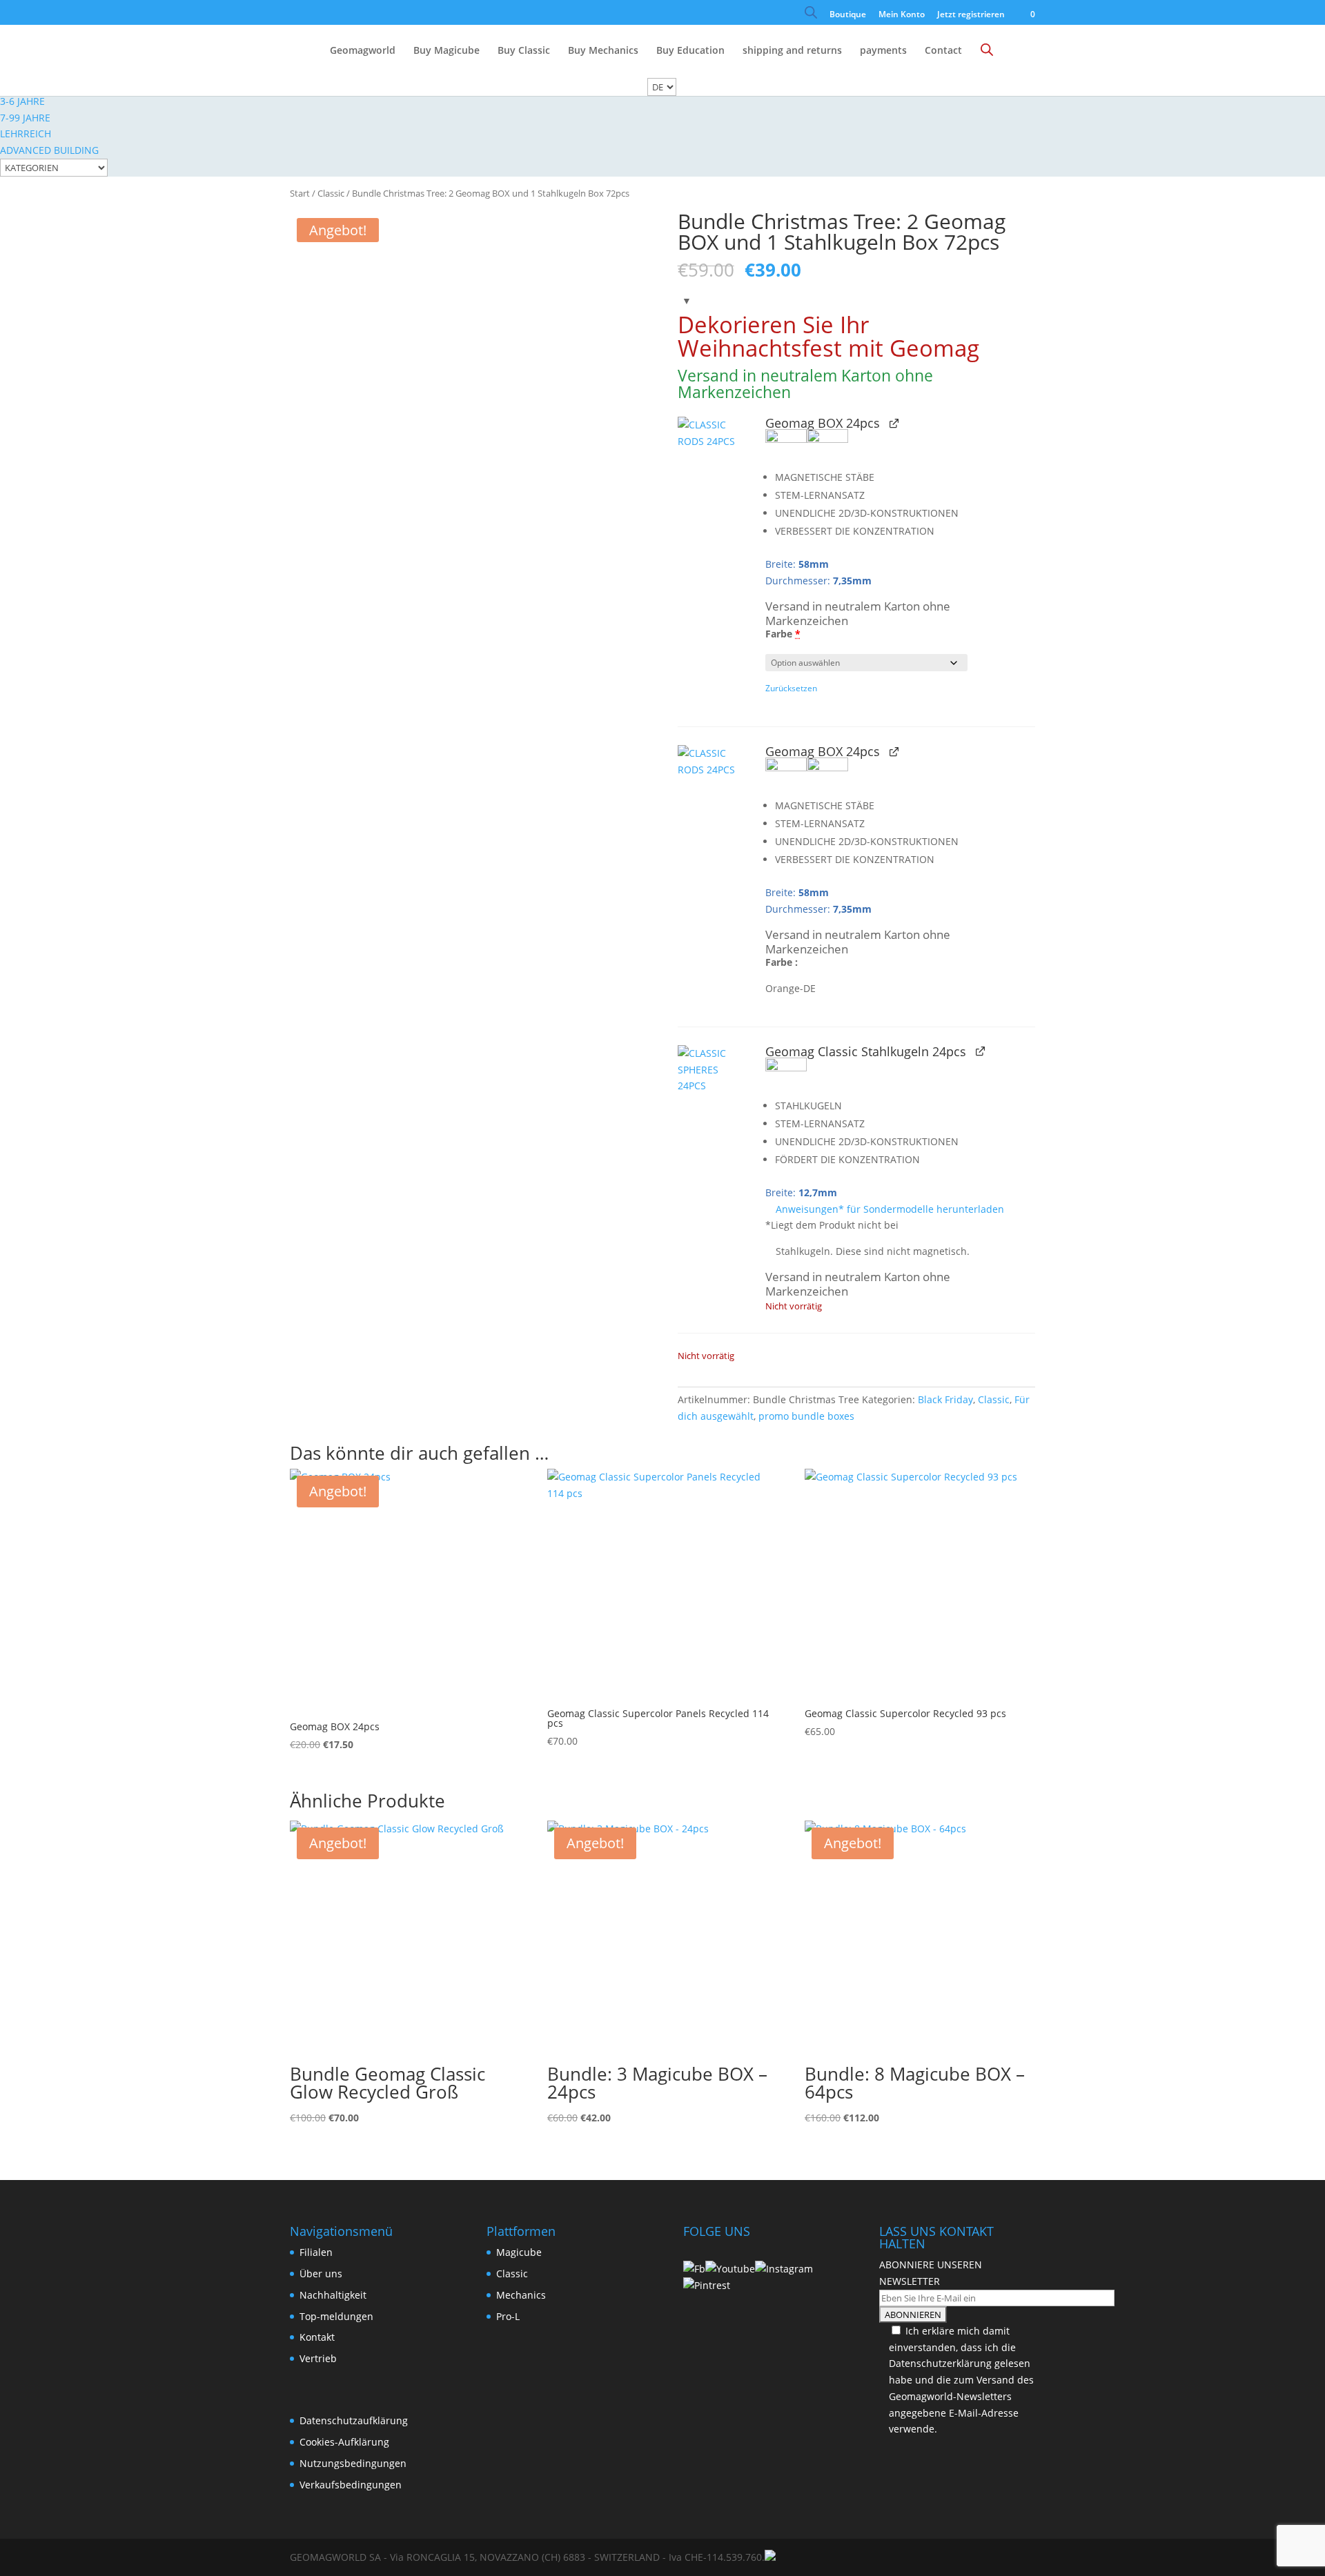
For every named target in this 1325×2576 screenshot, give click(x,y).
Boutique (848, 15)
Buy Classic (524, 51)
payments (883, 51)
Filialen (316, 2252)
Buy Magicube (446, 51)
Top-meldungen (336, 2316)
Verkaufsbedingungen (351, 2485)
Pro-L (508, 2316)
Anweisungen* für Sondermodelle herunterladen (889, 1209)
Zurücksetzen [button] (791, 688)
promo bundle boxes (806, 1416)
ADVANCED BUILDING (49, 150)
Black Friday (945, 1399)
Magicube (519, 2252)
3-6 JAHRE (22, 101)
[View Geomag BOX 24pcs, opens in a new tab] (894, 423)
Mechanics (521, 2295)
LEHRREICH (26, 133)
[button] (714, 455)
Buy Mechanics (603, 51)
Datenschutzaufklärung (354, 2420)
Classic (331, 193)
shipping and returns (792, 51)
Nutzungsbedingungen (353, 2463)
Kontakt (317, 2337)
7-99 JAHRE (25, 118)
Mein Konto (902, 15)
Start (300, 193)
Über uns (321, 2273)
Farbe (783, 634)
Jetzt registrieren (971, 15)
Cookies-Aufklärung (344, 2442)
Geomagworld (363, 51)
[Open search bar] (811, 16)
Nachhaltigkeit (333, 2295)
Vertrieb (318, 2358)
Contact (943, 51)
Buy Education (690, 51)
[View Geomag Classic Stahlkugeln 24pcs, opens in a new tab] (980, 1051)
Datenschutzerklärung (940, 2363)
